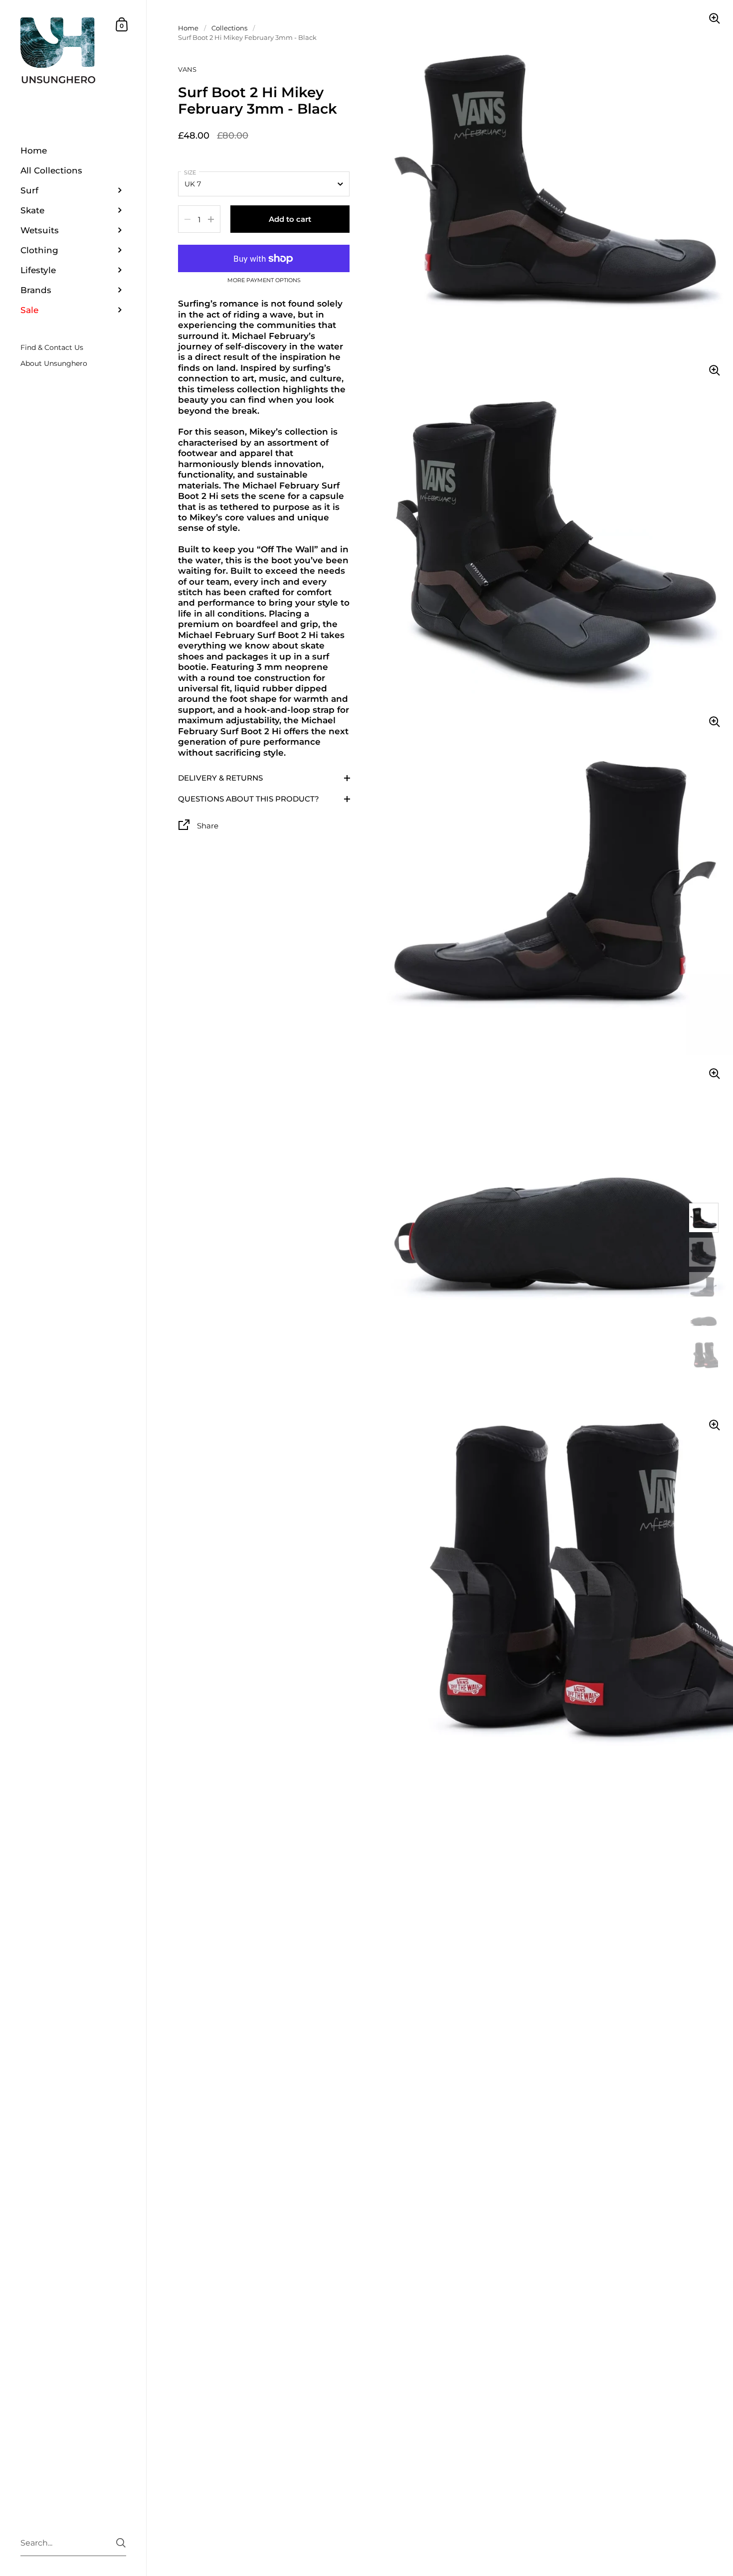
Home (188, 28)
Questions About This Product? (249, 799)
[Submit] (121, 2543)
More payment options (264, 281)
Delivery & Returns (220, 778)
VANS (187, 69)
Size (190, 172)
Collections (229, 28)
